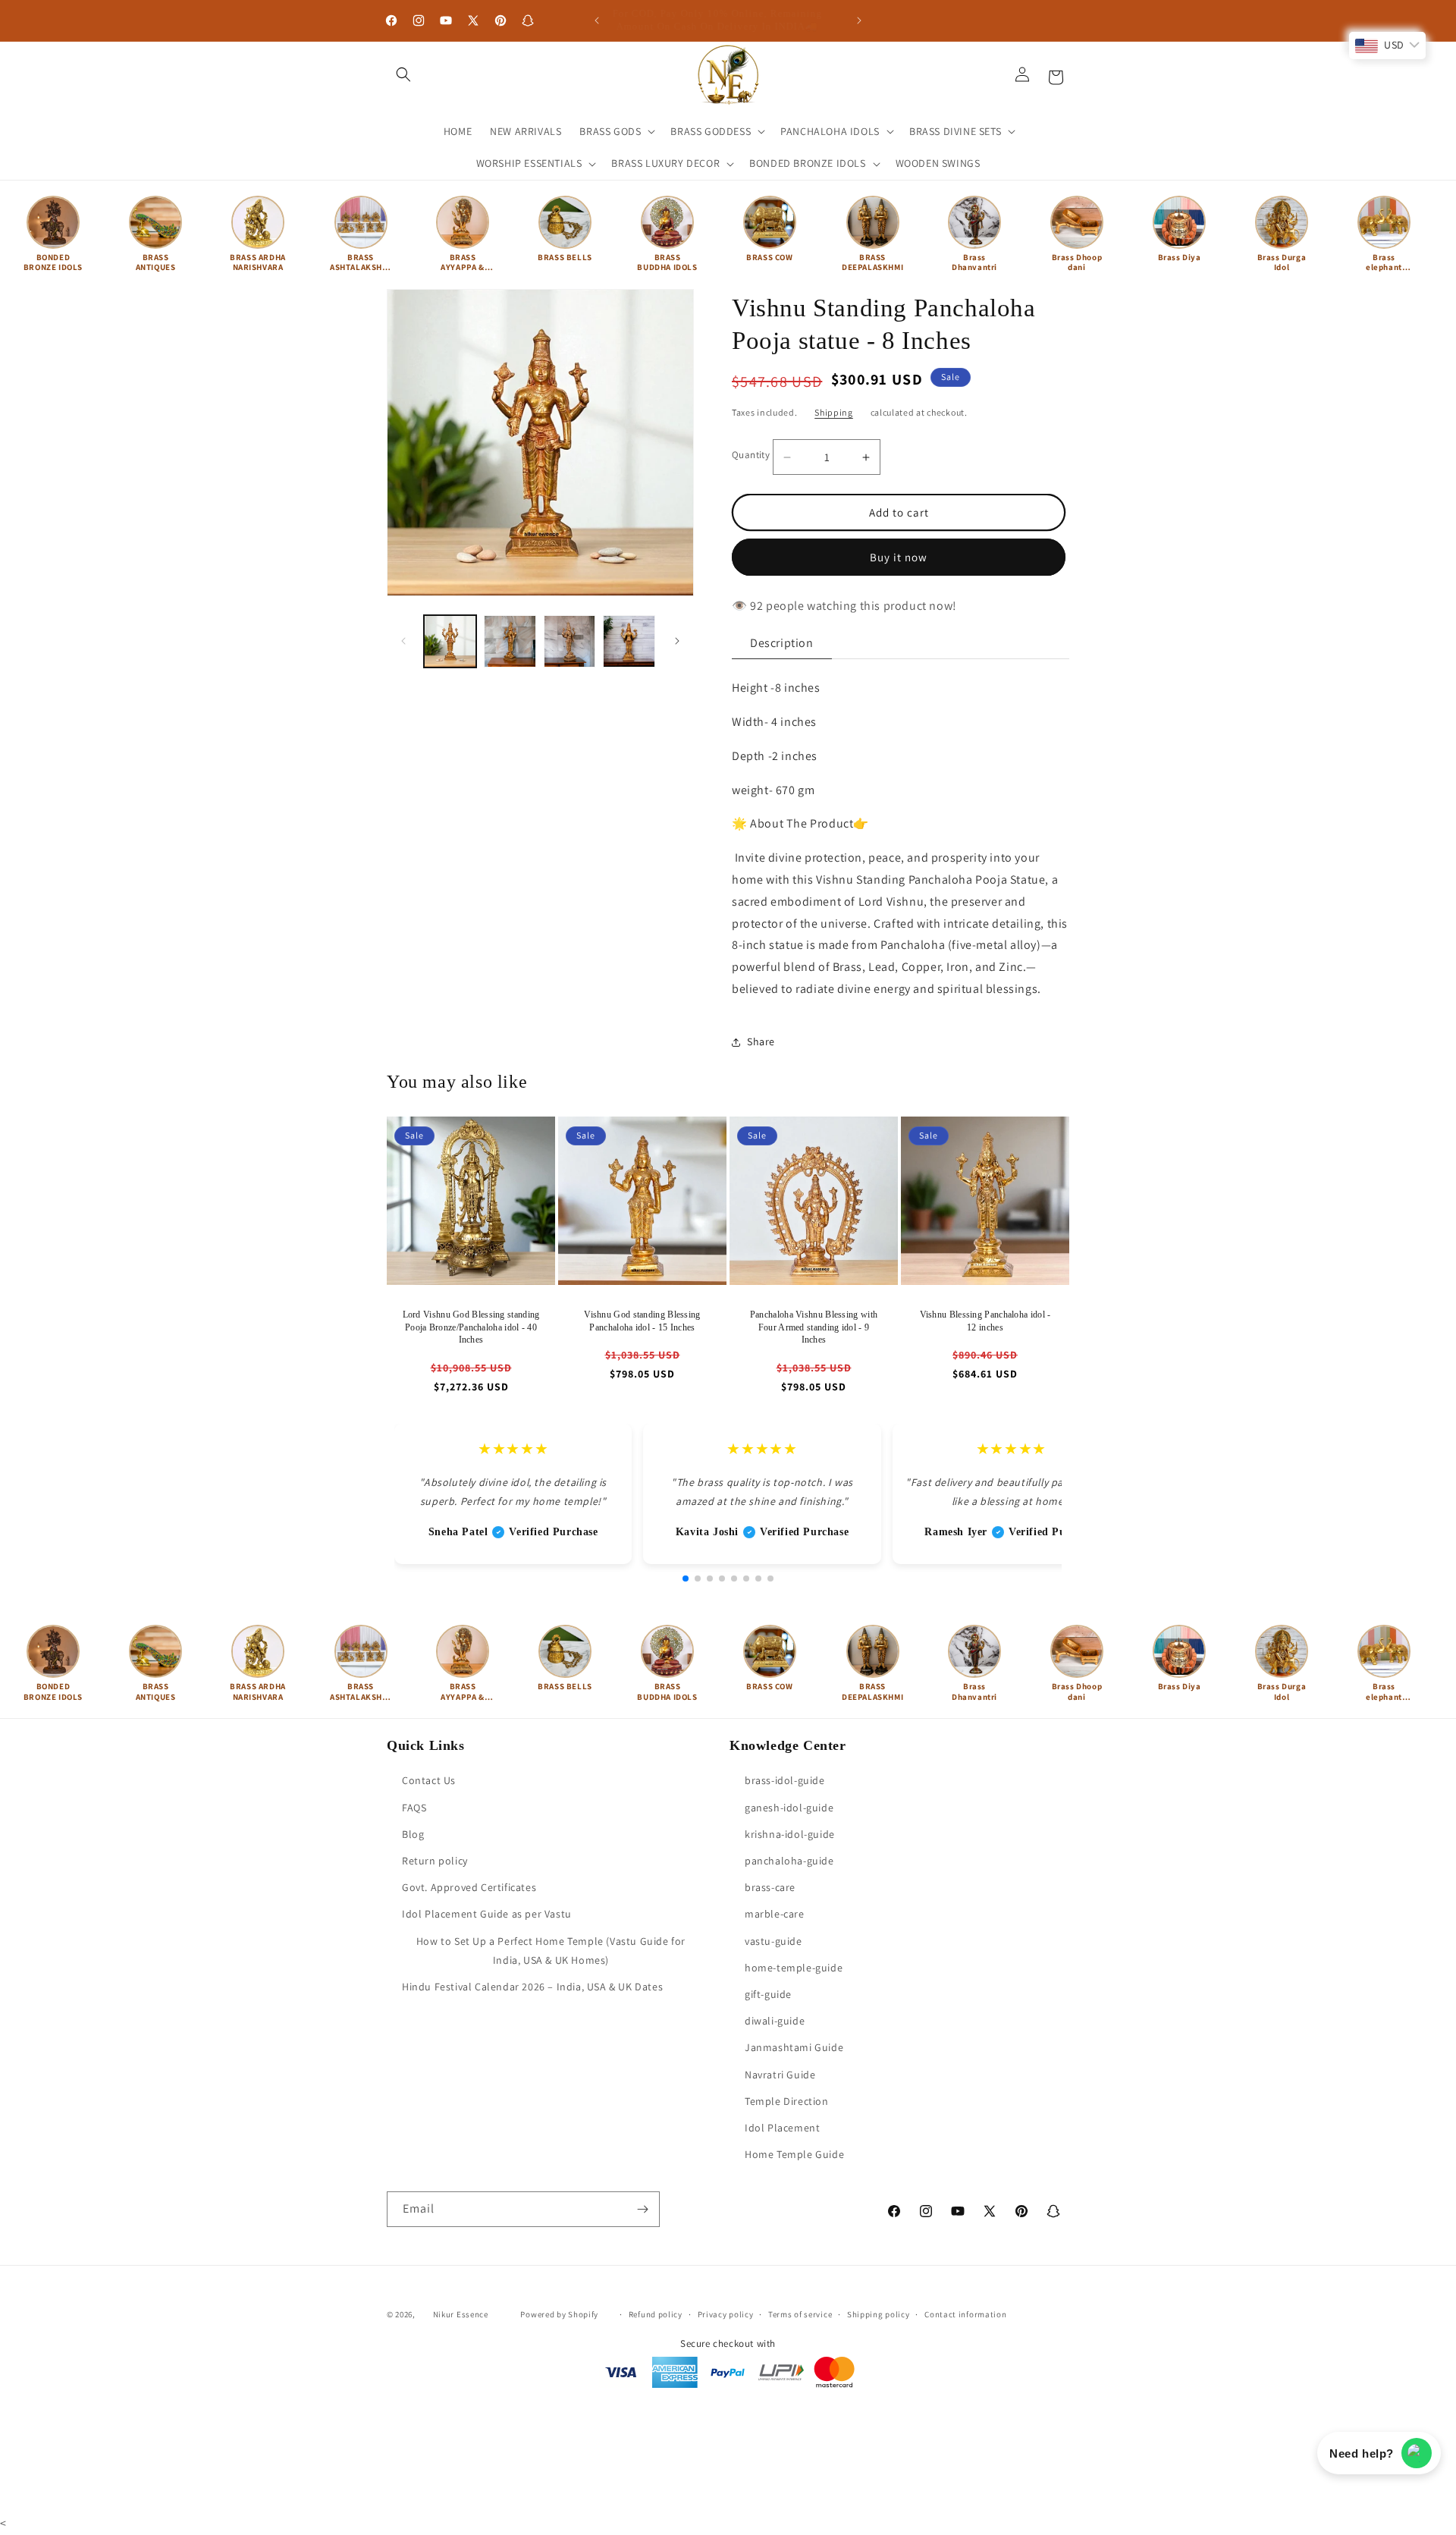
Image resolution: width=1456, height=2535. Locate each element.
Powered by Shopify (559, 2314)
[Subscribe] (642, 2209)
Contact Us (429, 1781)
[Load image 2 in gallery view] (510, 641)
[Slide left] (403, 641)
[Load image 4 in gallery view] (629, 641)
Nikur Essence (461, 2314)
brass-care (770, 1888)
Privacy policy (726, 2314)
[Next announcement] (859, 20)
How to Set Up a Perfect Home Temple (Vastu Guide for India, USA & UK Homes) (551, 1951)
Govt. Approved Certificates (469, 1888)
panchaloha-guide (789, 1861)
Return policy (435, 1861)
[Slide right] (677, 641)
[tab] (782, 644)
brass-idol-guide (785, 1781)
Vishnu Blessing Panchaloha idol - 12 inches (985, 1321)
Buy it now (899, 557)
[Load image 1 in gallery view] (450, 641)
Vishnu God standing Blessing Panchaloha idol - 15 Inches (642, 1321)
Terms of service (800, 2314)
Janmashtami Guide (794, 2048)
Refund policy (656, 2314)
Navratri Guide (780, 2075)
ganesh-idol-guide (789, 1808)
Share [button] (761, 1041)
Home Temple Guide (794, 2154)
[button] (403, 74)
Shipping (834, 412)
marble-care (775, 1915)
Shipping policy (879, 2314)
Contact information (965, 2314)
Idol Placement (782, 2128)
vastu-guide (773, 1941)
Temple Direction (787, 2101)
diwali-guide (775, 2021)
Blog (413, 1834)
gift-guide (768, 1994)
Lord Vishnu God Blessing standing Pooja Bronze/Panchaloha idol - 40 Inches (471, 1327)
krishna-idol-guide (790, 1834)
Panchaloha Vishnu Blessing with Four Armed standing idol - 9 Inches (814, 1327)
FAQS (414, 1808)
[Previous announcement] (597, 20)
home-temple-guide (794, 1968)
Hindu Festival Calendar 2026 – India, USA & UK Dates (532, 1987)
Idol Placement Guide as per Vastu (487, 1915)
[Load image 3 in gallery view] (570, 641)
